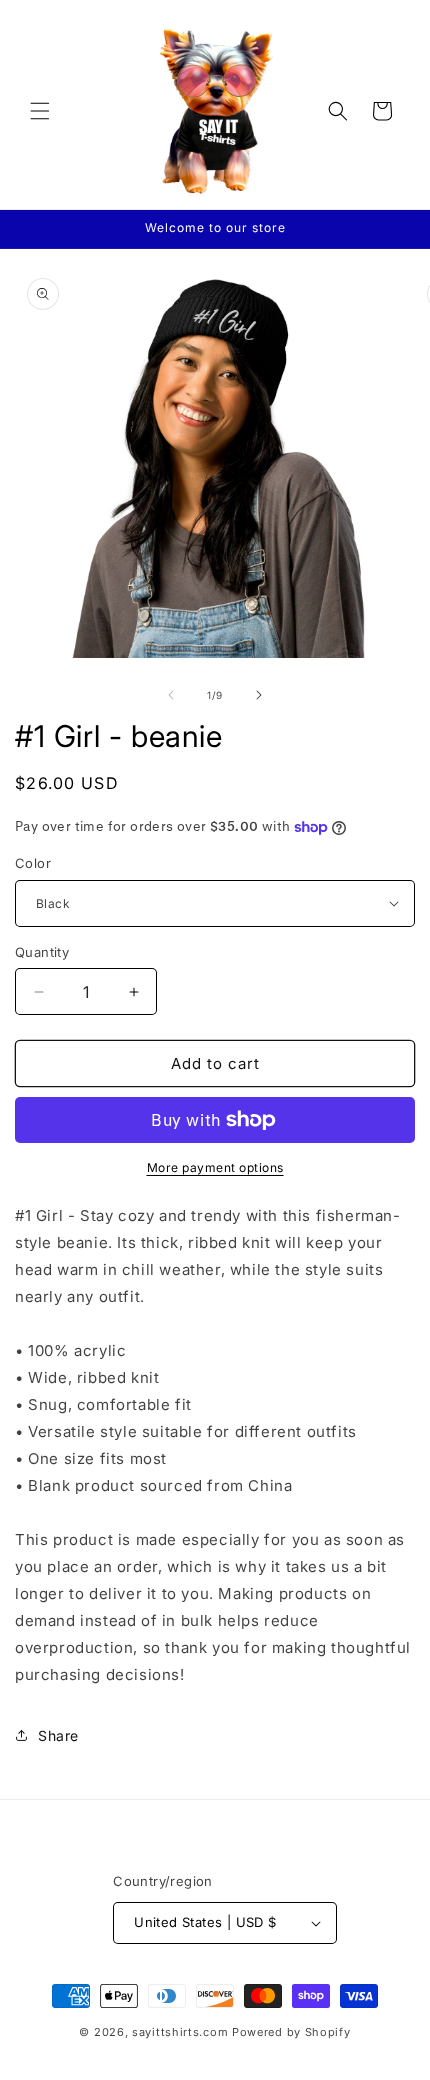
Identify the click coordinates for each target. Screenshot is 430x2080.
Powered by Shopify (291, 2032)
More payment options (215, 1167)
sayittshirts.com (180, 2032)
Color (33, 863)
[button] (40, 111)
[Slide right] (259, 695)
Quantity (42, 952)
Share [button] (58, 1735)
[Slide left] (171, 695)
